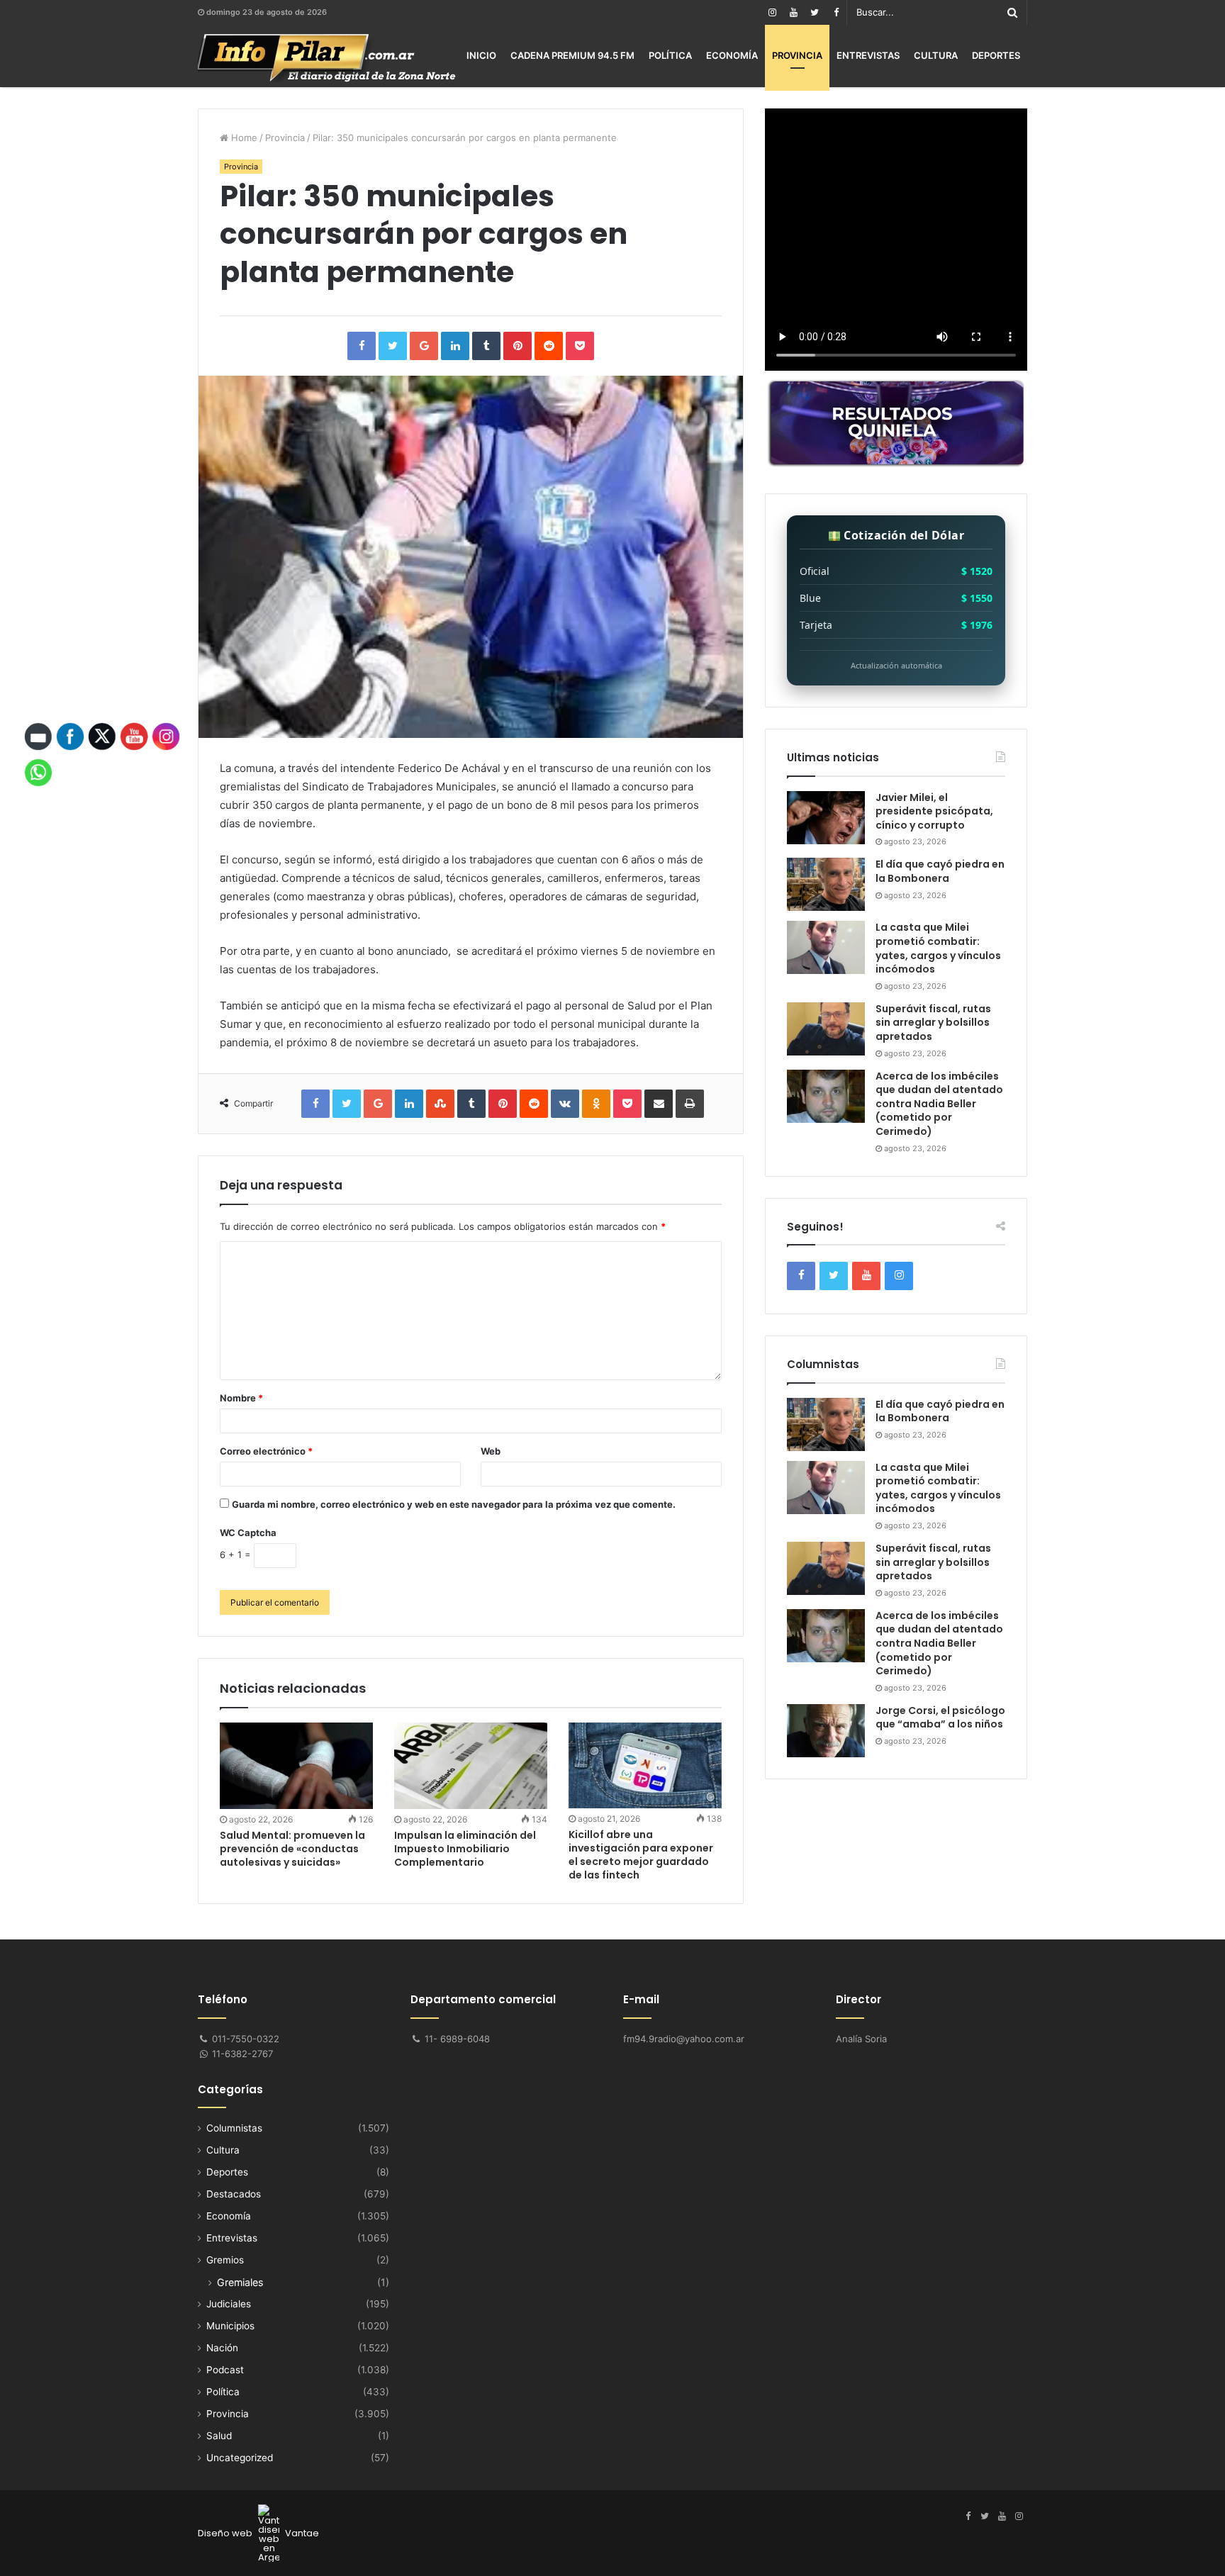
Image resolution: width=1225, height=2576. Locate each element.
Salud (219, 2436)
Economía (732, 55)
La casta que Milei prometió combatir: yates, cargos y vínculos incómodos (938, 948)
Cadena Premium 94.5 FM (572, 55)
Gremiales (240, 2282)
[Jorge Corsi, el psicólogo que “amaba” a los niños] (826, 1731)
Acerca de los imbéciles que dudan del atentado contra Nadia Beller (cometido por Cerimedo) (939, 1104)
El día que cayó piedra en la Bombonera (940, 871)
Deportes (996, 55)
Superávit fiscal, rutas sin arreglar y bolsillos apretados (933, 1023)
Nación (222, 2348)
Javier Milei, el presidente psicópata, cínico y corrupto (934, 811)
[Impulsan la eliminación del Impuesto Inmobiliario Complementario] (471, 1766)
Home (243, 138)
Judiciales (229, 2304)
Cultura (936, 55)
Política (670, 55)
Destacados (234, 2194)
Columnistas (234, 2128)
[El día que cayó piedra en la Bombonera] (826, 884)
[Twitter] (815, 12)
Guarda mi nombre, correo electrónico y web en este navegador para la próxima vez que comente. (454, 1504)
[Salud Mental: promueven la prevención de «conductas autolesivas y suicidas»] (296, 1765)
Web (491, 1451)
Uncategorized (240, 2458)
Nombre (241, 1398)
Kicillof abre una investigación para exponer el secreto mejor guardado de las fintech (641, 1855)
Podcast (225, 2370)
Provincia (797, 55)
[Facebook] (836, 12)
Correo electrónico (266, 1451)
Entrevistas (868, 55)
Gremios (225, 2260)
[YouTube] (793, 12)
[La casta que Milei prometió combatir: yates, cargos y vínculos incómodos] (826, 947)
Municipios (230, 2326)
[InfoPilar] (327, 58)
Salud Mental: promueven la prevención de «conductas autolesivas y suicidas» (292, 1849)
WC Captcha (248, 1533)
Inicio (481, 55)
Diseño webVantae (258, 2533)
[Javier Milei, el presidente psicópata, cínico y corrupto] (826, 818)
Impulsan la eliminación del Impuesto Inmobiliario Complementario (465, 1849)
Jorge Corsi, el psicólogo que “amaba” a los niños (940, 1718)
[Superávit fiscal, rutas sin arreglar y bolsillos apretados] (826, 1029)
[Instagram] (772, 12)
